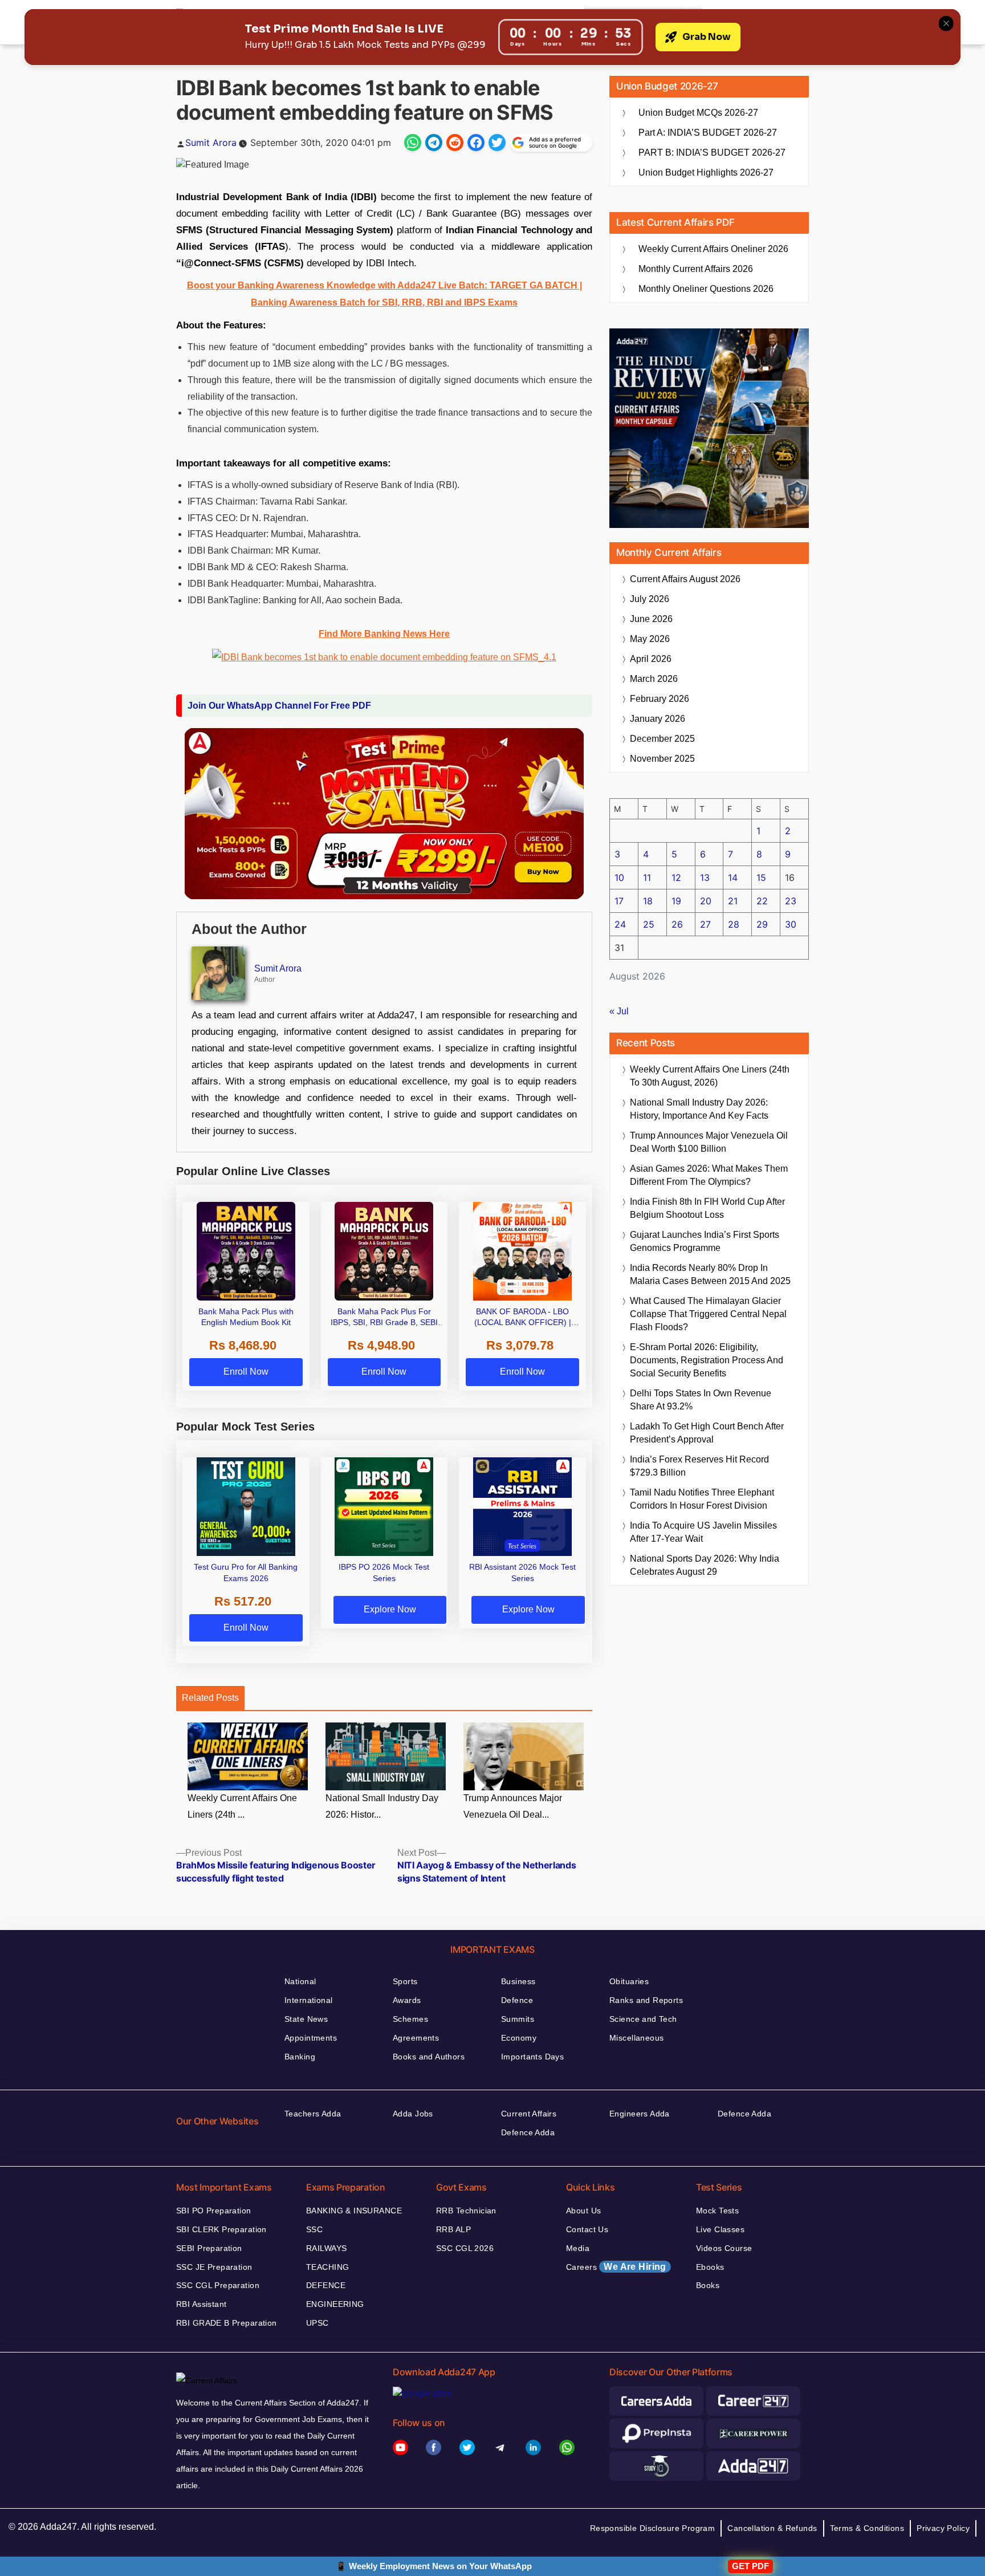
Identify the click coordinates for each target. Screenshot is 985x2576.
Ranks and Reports (646, 2000)
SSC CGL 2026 (465, 2248)
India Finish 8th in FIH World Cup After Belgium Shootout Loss (707, 1208)
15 (761, 877)
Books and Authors (429, 2057)
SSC (314, 2229)
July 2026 (650, 599)
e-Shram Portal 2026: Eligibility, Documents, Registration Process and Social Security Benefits (707, 1360)
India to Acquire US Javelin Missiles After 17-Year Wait (703, 1532)
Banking (300, 2057)
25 (649, 924)
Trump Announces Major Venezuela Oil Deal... (513, 1806)
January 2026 (658, 719)
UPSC (318, 2323)
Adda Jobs (413, 2114)
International (308, 2000)
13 (705, 877)
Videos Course (724, 2248)
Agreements (416, 2038)
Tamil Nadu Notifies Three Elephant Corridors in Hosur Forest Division (702, 1499)
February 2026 (660, 699)
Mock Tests (717, 2211)
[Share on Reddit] (455, 143)
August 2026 (685, 579)
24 (620, 924)
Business (518, 1981)
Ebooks (710, 2267)
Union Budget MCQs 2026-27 (698, 113)
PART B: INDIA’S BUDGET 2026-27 (712, 153)
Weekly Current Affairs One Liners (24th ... (242, 1806)
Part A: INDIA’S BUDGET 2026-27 (708, 133)
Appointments (311, 2038)
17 (619, 901)
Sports (405, 1981)
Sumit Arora (211, 143)
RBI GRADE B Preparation (227, 2323)
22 (762, 901)
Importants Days (532, 2057)
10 (619, 877)
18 (648, 901)
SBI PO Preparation (214, 2211)
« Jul (619, 1011)
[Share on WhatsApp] (413, 143)
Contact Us (587, 2229)
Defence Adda (528, 2132)
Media (578, 2248)
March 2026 (654, 679)
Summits (518, 2019)
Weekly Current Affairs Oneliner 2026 (713, 249)
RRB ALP (453, 2229)
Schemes (410, 2019)
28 (734, 924)
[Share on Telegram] (434, 143)
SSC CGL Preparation (218, 2285)
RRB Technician (466, 2211)
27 (705, 924)
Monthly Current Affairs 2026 (696, 269)
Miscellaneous (636, 2038)
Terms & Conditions (867, 2528)
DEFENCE (326, 2285)
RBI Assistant (201, 2304)
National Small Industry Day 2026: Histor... (382, 1806)
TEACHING (327, 2267)
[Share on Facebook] (476, 143)
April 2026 (651, 659)
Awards (407, 2000)
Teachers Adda (313, 2114)
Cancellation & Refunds (772, 2528)
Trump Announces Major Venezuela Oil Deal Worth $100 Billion (709, 1142)
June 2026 (651, 619)
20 (706, 901)
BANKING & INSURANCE (354, 2211)
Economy (519, 2038)
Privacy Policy (943, 2528)
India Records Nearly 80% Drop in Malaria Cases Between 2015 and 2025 (710, 1274)
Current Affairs (529, 2114)
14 (733, 877)
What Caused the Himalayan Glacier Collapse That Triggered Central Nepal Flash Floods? (708, 1314)
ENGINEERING (335, 2304)
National (300, 1981)
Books (708, 2285)
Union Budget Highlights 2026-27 (706, 172)
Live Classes (720, 2229)
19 (676, 901)
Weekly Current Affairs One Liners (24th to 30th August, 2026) (710, 1076)
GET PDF (750, 2566)
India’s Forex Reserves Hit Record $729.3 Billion (699, 1466)
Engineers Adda (640, 2114)
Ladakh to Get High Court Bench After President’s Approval (707, 1433)
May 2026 (650, 639)
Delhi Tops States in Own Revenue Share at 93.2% (701, 1400)
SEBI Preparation (209, 2248)
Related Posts (210, 1698)
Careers (616, 2267)
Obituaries (629, 1981)
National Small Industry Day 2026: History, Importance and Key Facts (699, 1109)
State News (306, 2019)
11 (647, 877)
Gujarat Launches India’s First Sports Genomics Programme (705, 1241)
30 (791, 924)
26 (677, 924)
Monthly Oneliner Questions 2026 (706, 289)
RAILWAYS (326, 2248)
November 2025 (662, 759)
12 (676, 877)
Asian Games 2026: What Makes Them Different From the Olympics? (709, 1175)
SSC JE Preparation (214, 2267)
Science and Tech (643, 2019)
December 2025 (662, 739)
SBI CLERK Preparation (221, 2229)
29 (762, 924)
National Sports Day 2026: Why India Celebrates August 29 (705, 1565)
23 (791, 901)
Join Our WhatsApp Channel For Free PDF (279, 706)
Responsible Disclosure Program (653, 2528)
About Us (583, 2211)
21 (733, 901)
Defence (517, 2000)
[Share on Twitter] (497, 143)
